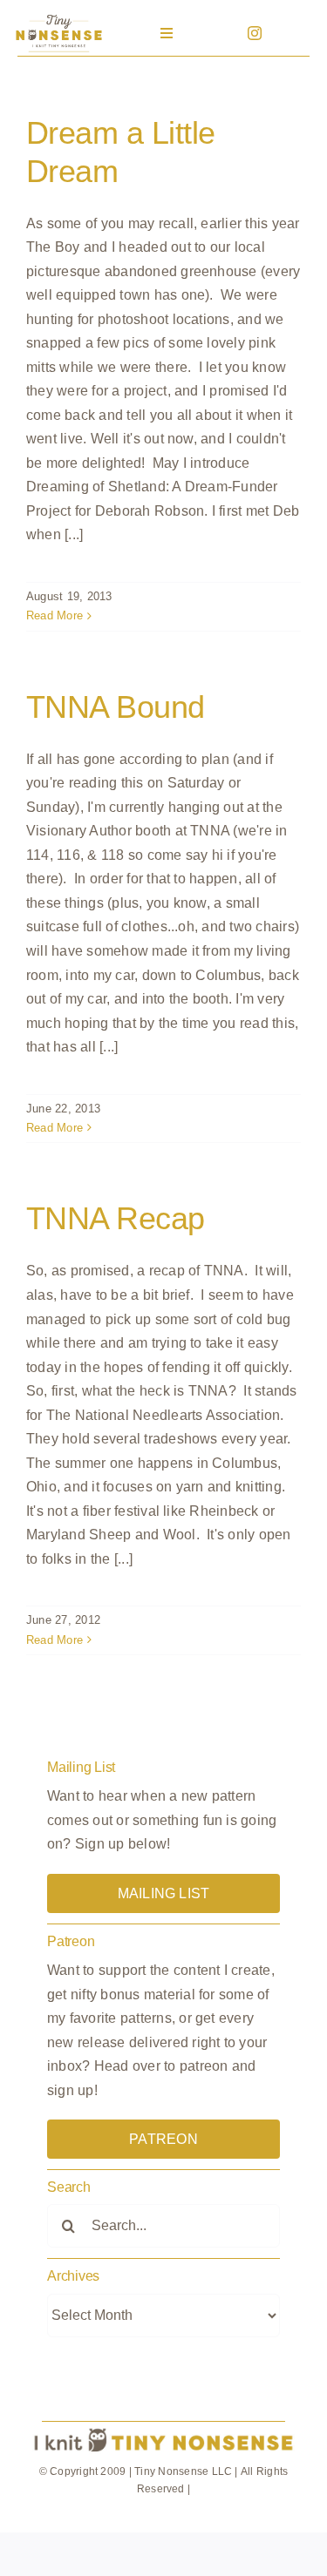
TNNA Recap (116, 1218)
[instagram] (255, 33)
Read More (54, 615)
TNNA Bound (116, 707)
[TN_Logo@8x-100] (58, 17)
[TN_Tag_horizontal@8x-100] (163, 2429)
